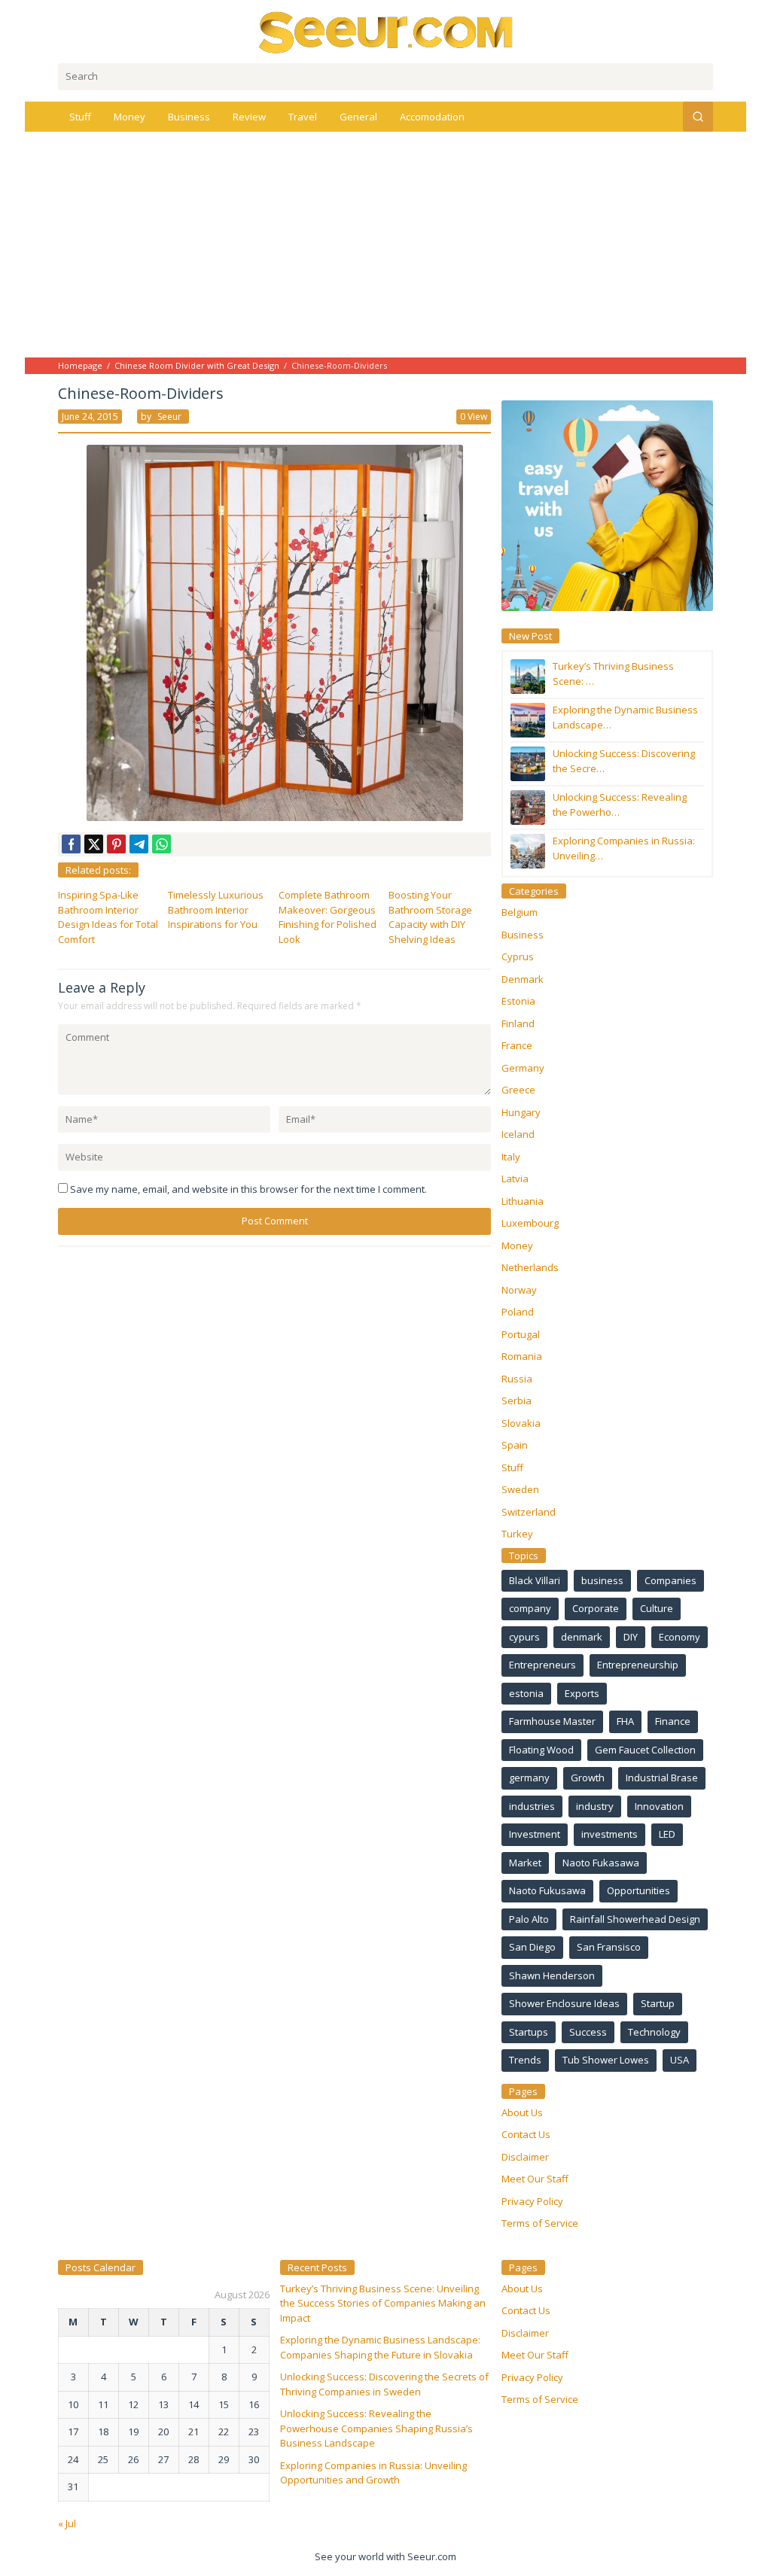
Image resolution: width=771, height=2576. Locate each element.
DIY (631, 1637)
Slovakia (521, 1423)
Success (588, 2032)
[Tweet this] (94, 844)
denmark (582, 1637)
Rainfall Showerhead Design (635, 1919)
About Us (522, 2112)
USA (680, 2060)
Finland (518, 1023)
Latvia (515, 1179)
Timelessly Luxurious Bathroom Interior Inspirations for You (216, 909)
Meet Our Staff (535, 2179)
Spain (515, 1445)
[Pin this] (116, 844)
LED (667, 1834)
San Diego (532, 1947)
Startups (529, 2032)
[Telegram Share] (139, 844)
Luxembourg (530, 1223)
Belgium (520, 912)
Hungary (521, 1112)
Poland (518, 1312)
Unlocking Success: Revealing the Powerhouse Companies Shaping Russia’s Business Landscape (376, 2428)
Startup (658, 2003)
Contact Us (526, 2134)
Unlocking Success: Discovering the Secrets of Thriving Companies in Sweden (384, 2384)
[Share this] (71, 844)
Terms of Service (540, 2223)
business (602, 1580)
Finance (673, 1721)
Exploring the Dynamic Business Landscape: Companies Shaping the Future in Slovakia (380, 2347)
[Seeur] (386, 32)
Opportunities (638, 1890)
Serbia (517, 1401)
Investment (535, 1834)
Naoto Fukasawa (601, 1863)
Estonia (518, 1001)
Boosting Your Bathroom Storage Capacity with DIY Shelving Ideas (430, 917)
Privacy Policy (532, 2201)
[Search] (698, 117)
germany (529, 1778)
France (517, 1045)
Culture (657, 1608)
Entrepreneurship (638, 1665)
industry (595, 1806)
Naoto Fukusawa (547, 1890)
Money (517, 1245)
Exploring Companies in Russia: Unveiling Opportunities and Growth (373, 2473)
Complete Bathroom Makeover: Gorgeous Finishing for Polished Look (328, 917)
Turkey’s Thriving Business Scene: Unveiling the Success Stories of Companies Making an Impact (383, 2303)
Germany (523, 1068)
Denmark (523, 979)
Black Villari (535, 1580)
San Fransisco (609, 1947)
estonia (526, 1693)
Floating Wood (541, 1750)
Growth (588, 1778)
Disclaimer (525, 2157)
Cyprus (518, 956)
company (530, 1608)
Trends (525, 2060)
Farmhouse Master (552, 1721)
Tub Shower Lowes (606, 2060)
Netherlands (530, 1267)
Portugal (521, 1334)
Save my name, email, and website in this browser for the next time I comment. (248, 1189)
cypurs (524, 1637)
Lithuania (523, 1201)
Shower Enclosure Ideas (564, 2003)
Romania (522, 1356)
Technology (654, 2032)
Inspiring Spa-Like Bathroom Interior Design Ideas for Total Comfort (108, 917)
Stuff (512, 1467)
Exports (582, 1693)
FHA (625, 1721)
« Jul (67, 2523)
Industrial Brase (662, 1778)
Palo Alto (529, 1919)
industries (532, 1806)
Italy (511, 1157)
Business (523, 935)
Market (525, 1863)
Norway (519, 1290)
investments (609, 1834)
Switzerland (529, 1512)
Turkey (517, 1534)
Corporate (596, 1608)
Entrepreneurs (542, 1665)
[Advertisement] (385, 245)
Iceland (518, 1134)
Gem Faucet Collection (645, 1750)
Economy (680, 1637)
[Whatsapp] (162, 844)
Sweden (520, 1489)
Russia (517, 1379)
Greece (518, 1090)
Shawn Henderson (552, 1975)
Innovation (659, 1806)
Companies (670, 1580)
